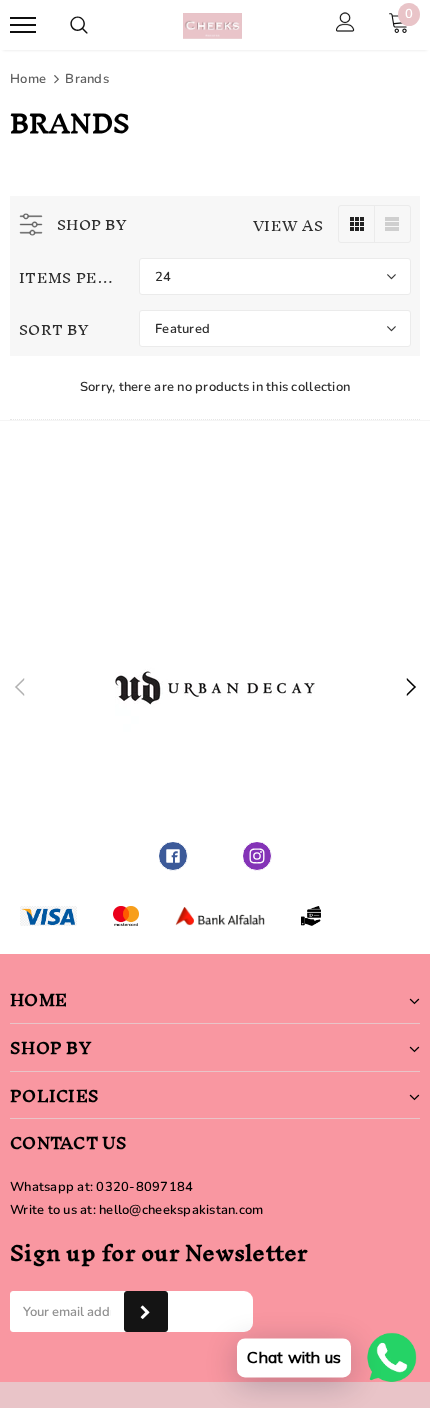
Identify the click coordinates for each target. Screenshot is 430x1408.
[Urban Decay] (215, 688)
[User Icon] (345, 25)
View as (288, 225)
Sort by (53, 329)
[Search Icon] (79, 25)
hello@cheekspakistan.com (181, 1210)
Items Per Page (71, 277)
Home (28, 79)
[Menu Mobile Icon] (23, 25)
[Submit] (145, 1311)
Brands (87, 79)
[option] (215, 688)
